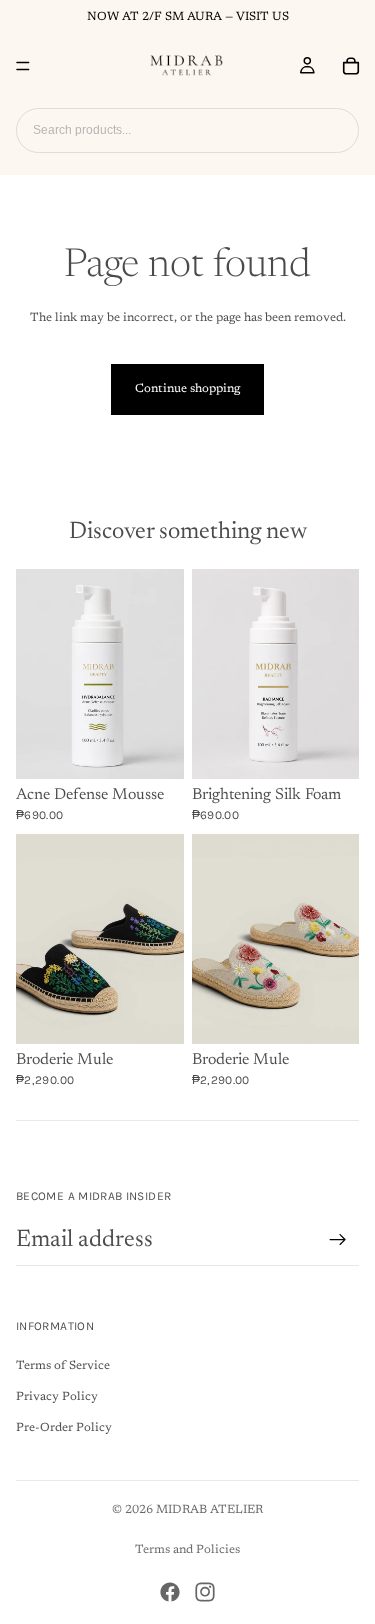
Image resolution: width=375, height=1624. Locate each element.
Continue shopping (187, 389)
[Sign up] (338, 1240)
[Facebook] (170, 1592)
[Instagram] (205, 1592)
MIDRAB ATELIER (209, 1510)
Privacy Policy (57, 1397)
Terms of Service (63, 1366)
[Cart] (351, 66)
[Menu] (23, 66)
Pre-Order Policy (64, 1428)
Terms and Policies (187, 1550)
